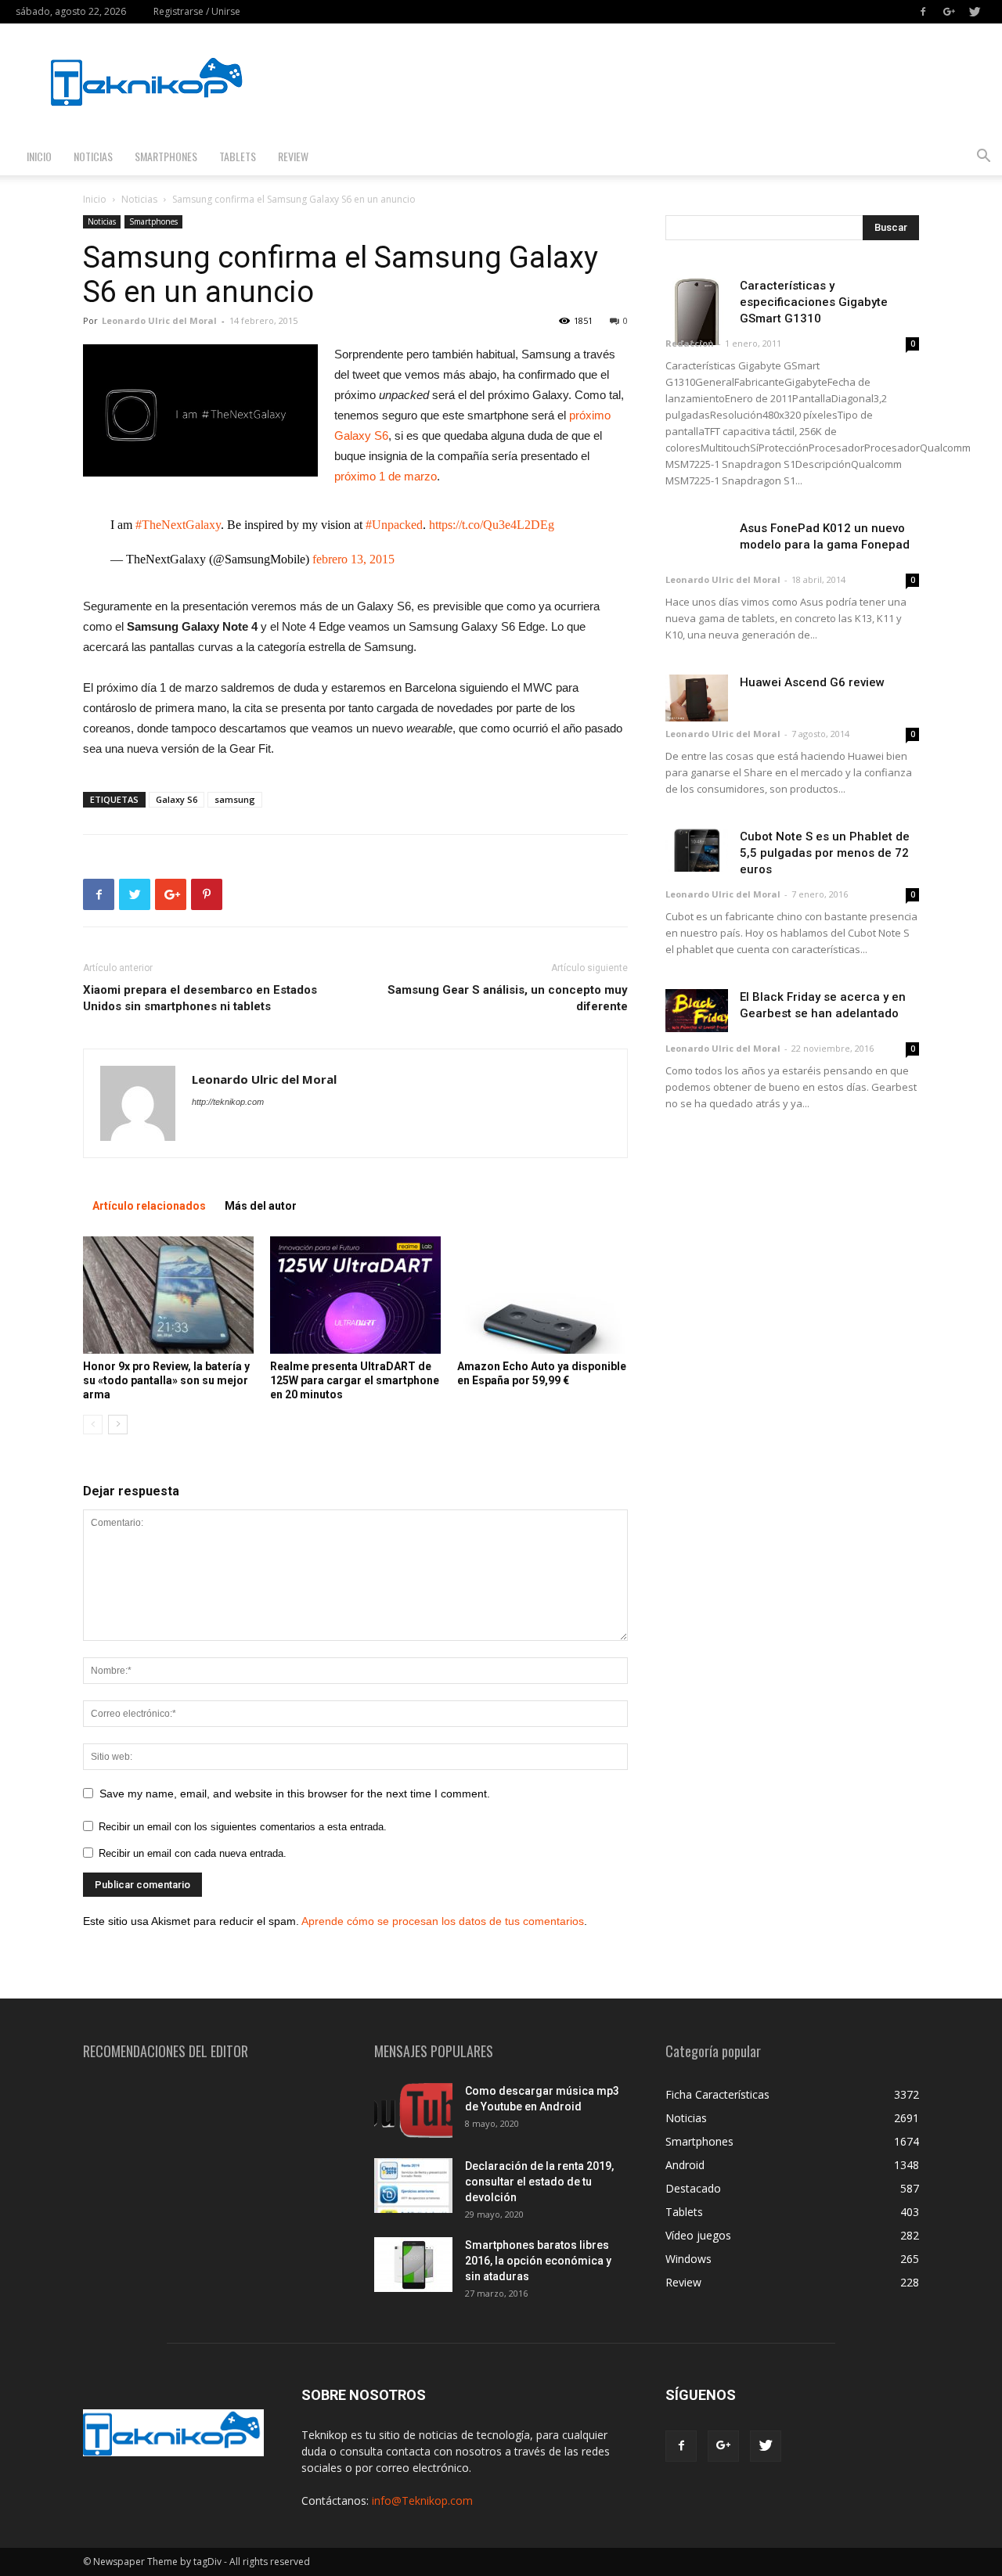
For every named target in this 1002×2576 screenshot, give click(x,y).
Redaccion (690, 343)
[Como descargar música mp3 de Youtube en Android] (413, 2110)
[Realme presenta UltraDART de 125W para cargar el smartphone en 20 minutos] (355, 1295)
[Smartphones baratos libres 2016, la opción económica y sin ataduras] (413, 2265)
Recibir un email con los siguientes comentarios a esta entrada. (243, 1827)
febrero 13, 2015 (353, 559)
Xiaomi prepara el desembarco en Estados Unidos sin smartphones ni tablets (200, 998)
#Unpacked (394, 525)
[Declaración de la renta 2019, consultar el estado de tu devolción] (413, 2186)
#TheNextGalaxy (178, 525)
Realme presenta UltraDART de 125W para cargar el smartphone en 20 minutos (355, 1380)
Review (293, 156)
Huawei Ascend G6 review (812, 682)
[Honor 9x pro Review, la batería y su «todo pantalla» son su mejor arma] (168, 1295)
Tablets (238, 156)
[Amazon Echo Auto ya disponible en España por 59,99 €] (542, 1295)
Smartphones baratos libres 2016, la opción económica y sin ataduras (538, 2261)
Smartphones (166, 156)
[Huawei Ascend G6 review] (697, 698)
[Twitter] (975, 12)
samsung (235, 799)
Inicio (39, 156)
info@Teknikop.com (422, 2500)
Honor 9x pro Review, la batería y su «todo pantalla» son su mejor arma (166, 1380)
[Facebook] (923, 12)
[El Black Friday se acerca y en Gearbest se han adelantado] (697, 1011)
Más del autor (261, 1206)
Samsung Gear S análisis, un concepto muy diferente (508, 998)
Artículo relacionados (149, 1206)
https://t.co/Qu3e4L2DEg (492, 525)
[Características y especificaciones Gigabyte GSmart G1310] (697, 311)
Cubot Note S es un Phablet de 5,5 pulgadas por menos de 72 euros (825, 853)
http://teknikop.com (228, 1102)
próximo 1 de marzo (386, 476)
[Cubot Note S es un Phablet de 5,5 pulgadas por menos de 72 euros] (697, 850)
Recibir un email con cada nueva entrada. (193, 1853)
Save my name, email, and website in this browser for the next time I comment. (295, 1793)
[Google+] (949, 12)
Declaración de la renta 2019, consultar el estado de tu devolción (539, 2182)
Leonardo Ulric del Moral (159, 320)
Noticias (93, 156)
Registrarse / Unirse (197, 11)
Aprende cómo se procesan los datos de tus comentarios (443, 1921)
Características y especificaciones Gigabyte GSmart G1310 (814, 302)
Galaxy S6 (177, 799)
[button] (983, 158)
